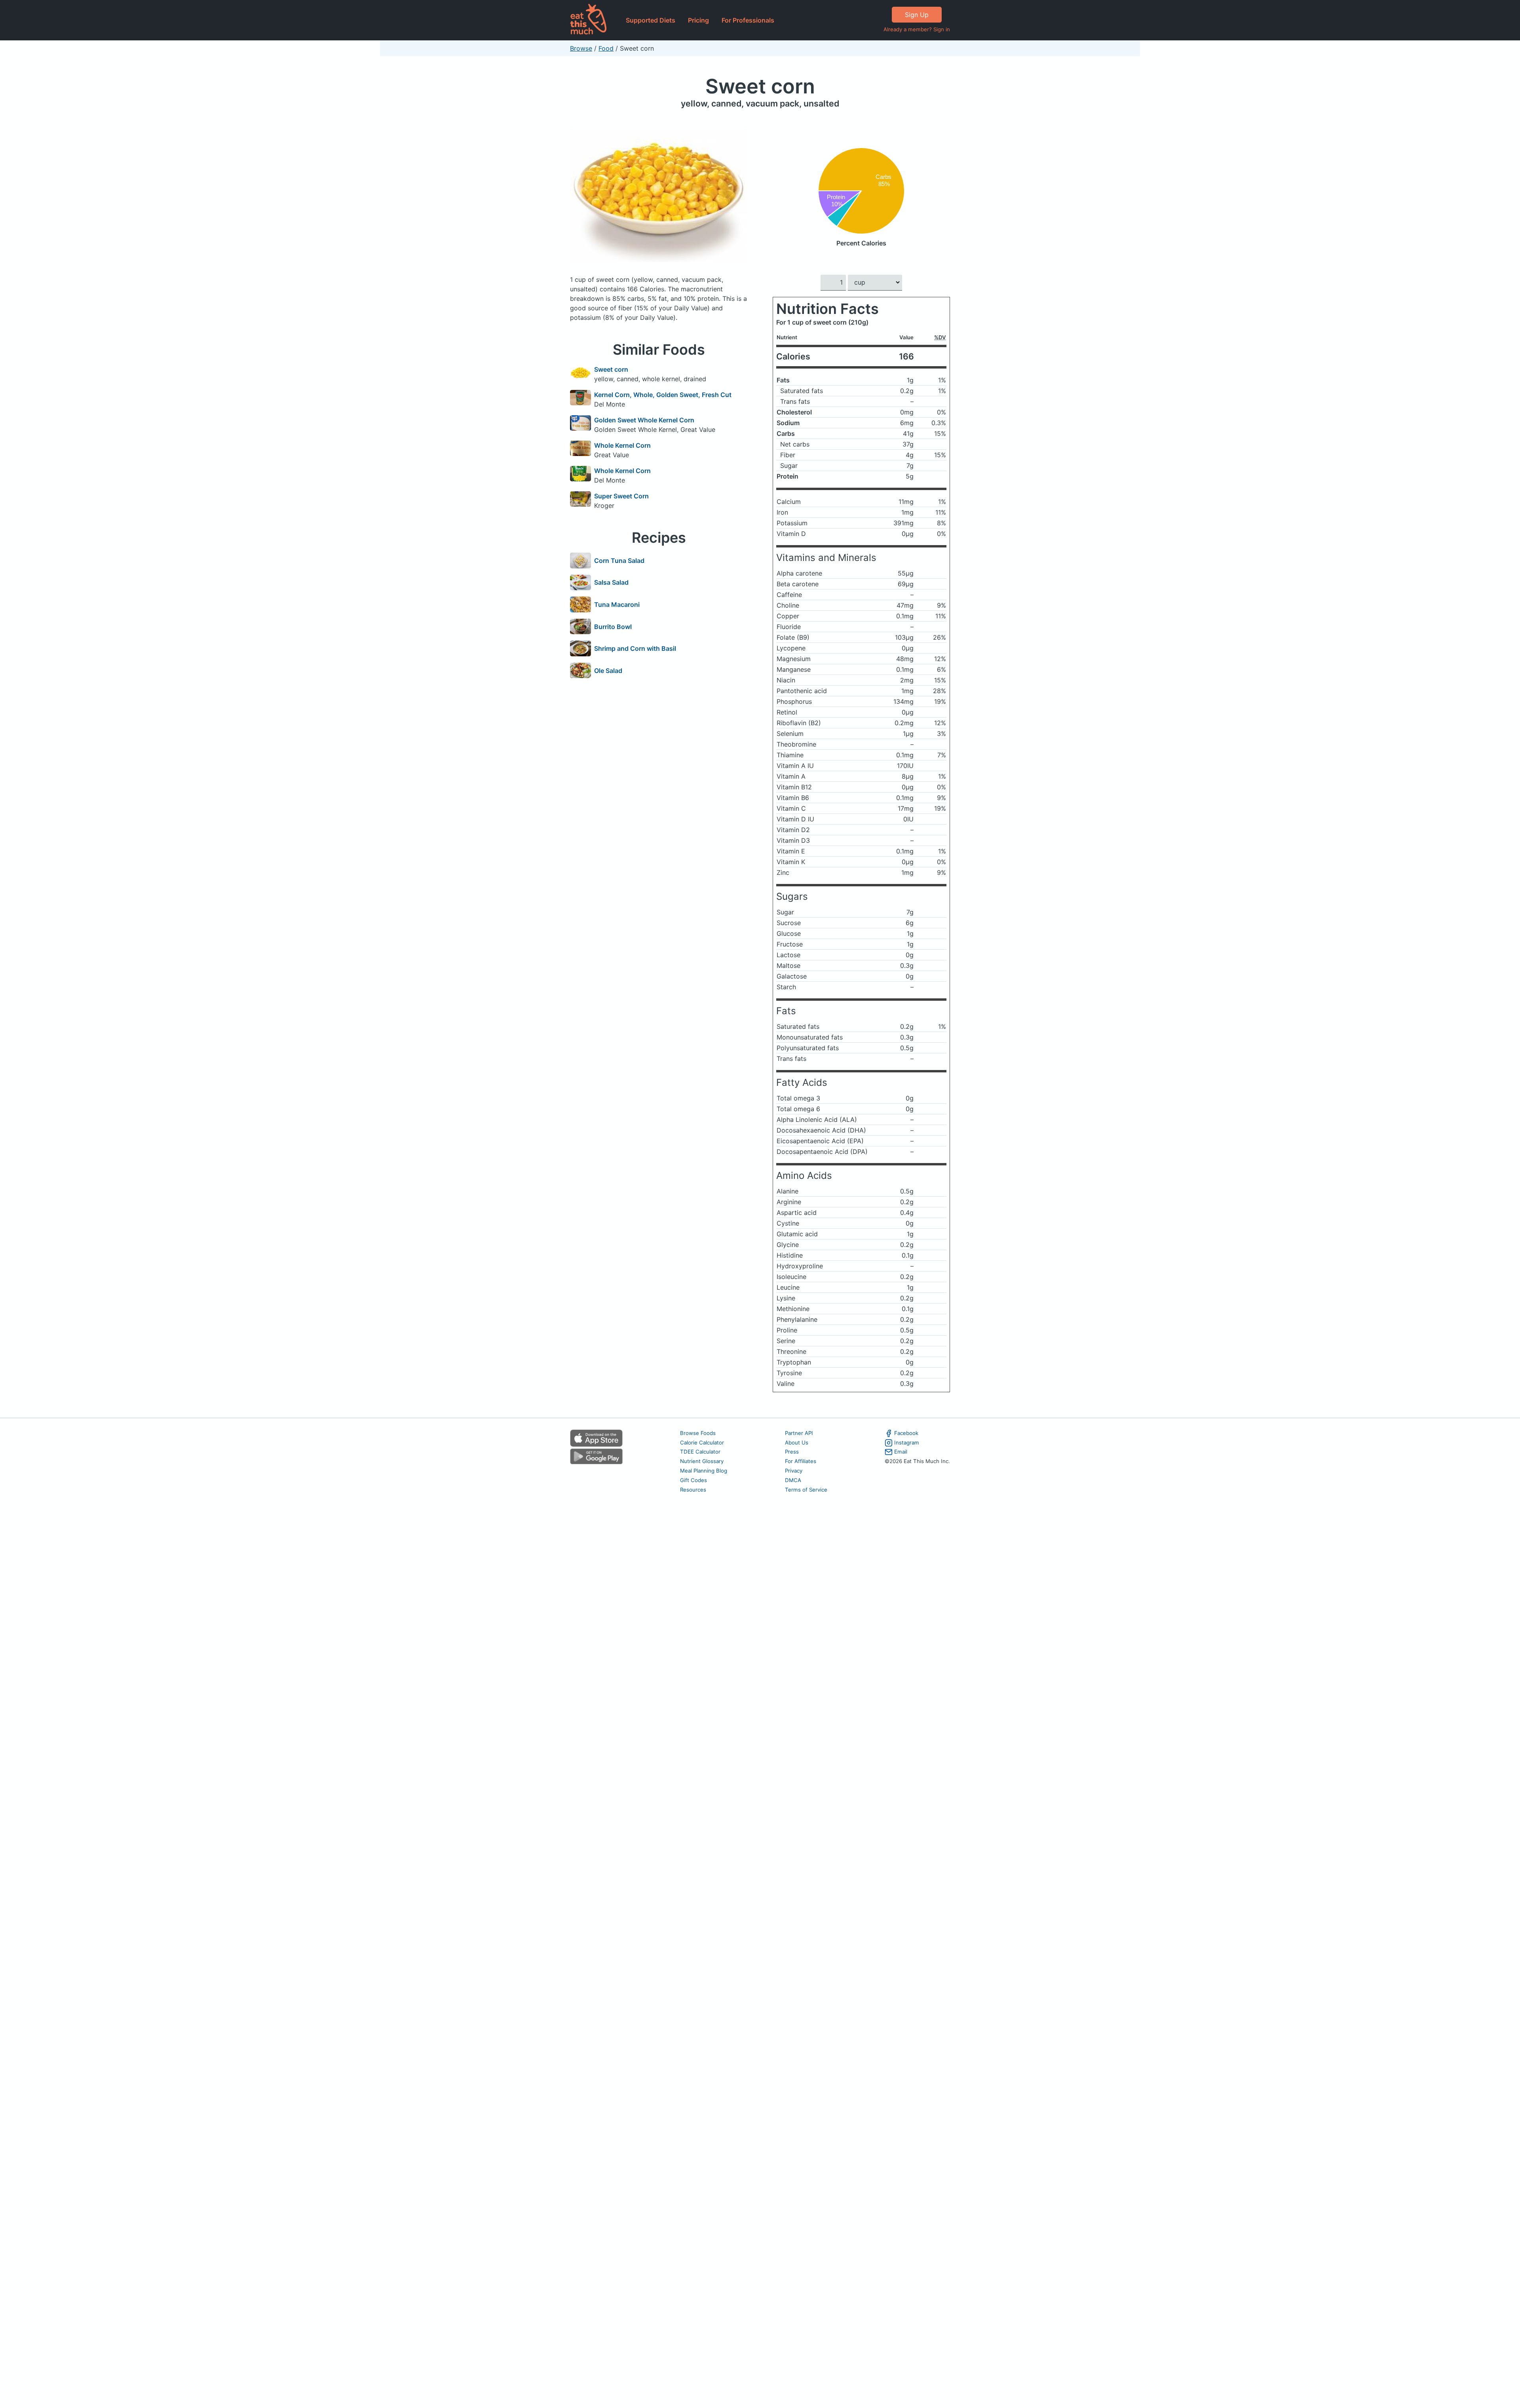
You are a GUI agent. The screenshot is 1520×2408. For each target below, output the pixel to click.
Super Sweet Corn (621, 496)
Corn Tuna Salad (619, 561)
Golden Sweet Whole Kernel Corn (644, 420)
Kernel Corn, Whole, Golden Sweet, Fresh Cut (663, 395)
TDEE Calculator (700, 1452)
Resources (693, 1490)
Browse (581, 48)
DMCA (793, 1480)
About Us (797, 1443)
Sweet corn (760, 86)
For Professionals (748, 20)
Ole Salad (608, 671)
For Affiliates (801, 1461)
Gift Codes (693, 1480)
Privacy (794, 1471)
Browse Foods (698, 1433)
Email (901, 1452)
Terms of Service (806, 1490)
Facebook (906, 1433)
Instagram (907, 1443)
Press (792, 1452)
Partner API (799, 1433)
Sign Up (917, 15)
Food (606, 48)
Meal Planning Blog (704, 1471)
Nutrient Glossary (702, 1461)
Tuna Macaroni (617, 604)
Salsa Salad (611, 582)
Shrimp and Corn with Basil (635, 648)
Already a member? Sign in (917, 29)
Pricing (698, 20)
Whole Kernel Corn (622, 445)
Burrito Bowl (613, 627)
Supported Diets (651, 20)
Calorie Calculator (702, 1443)
